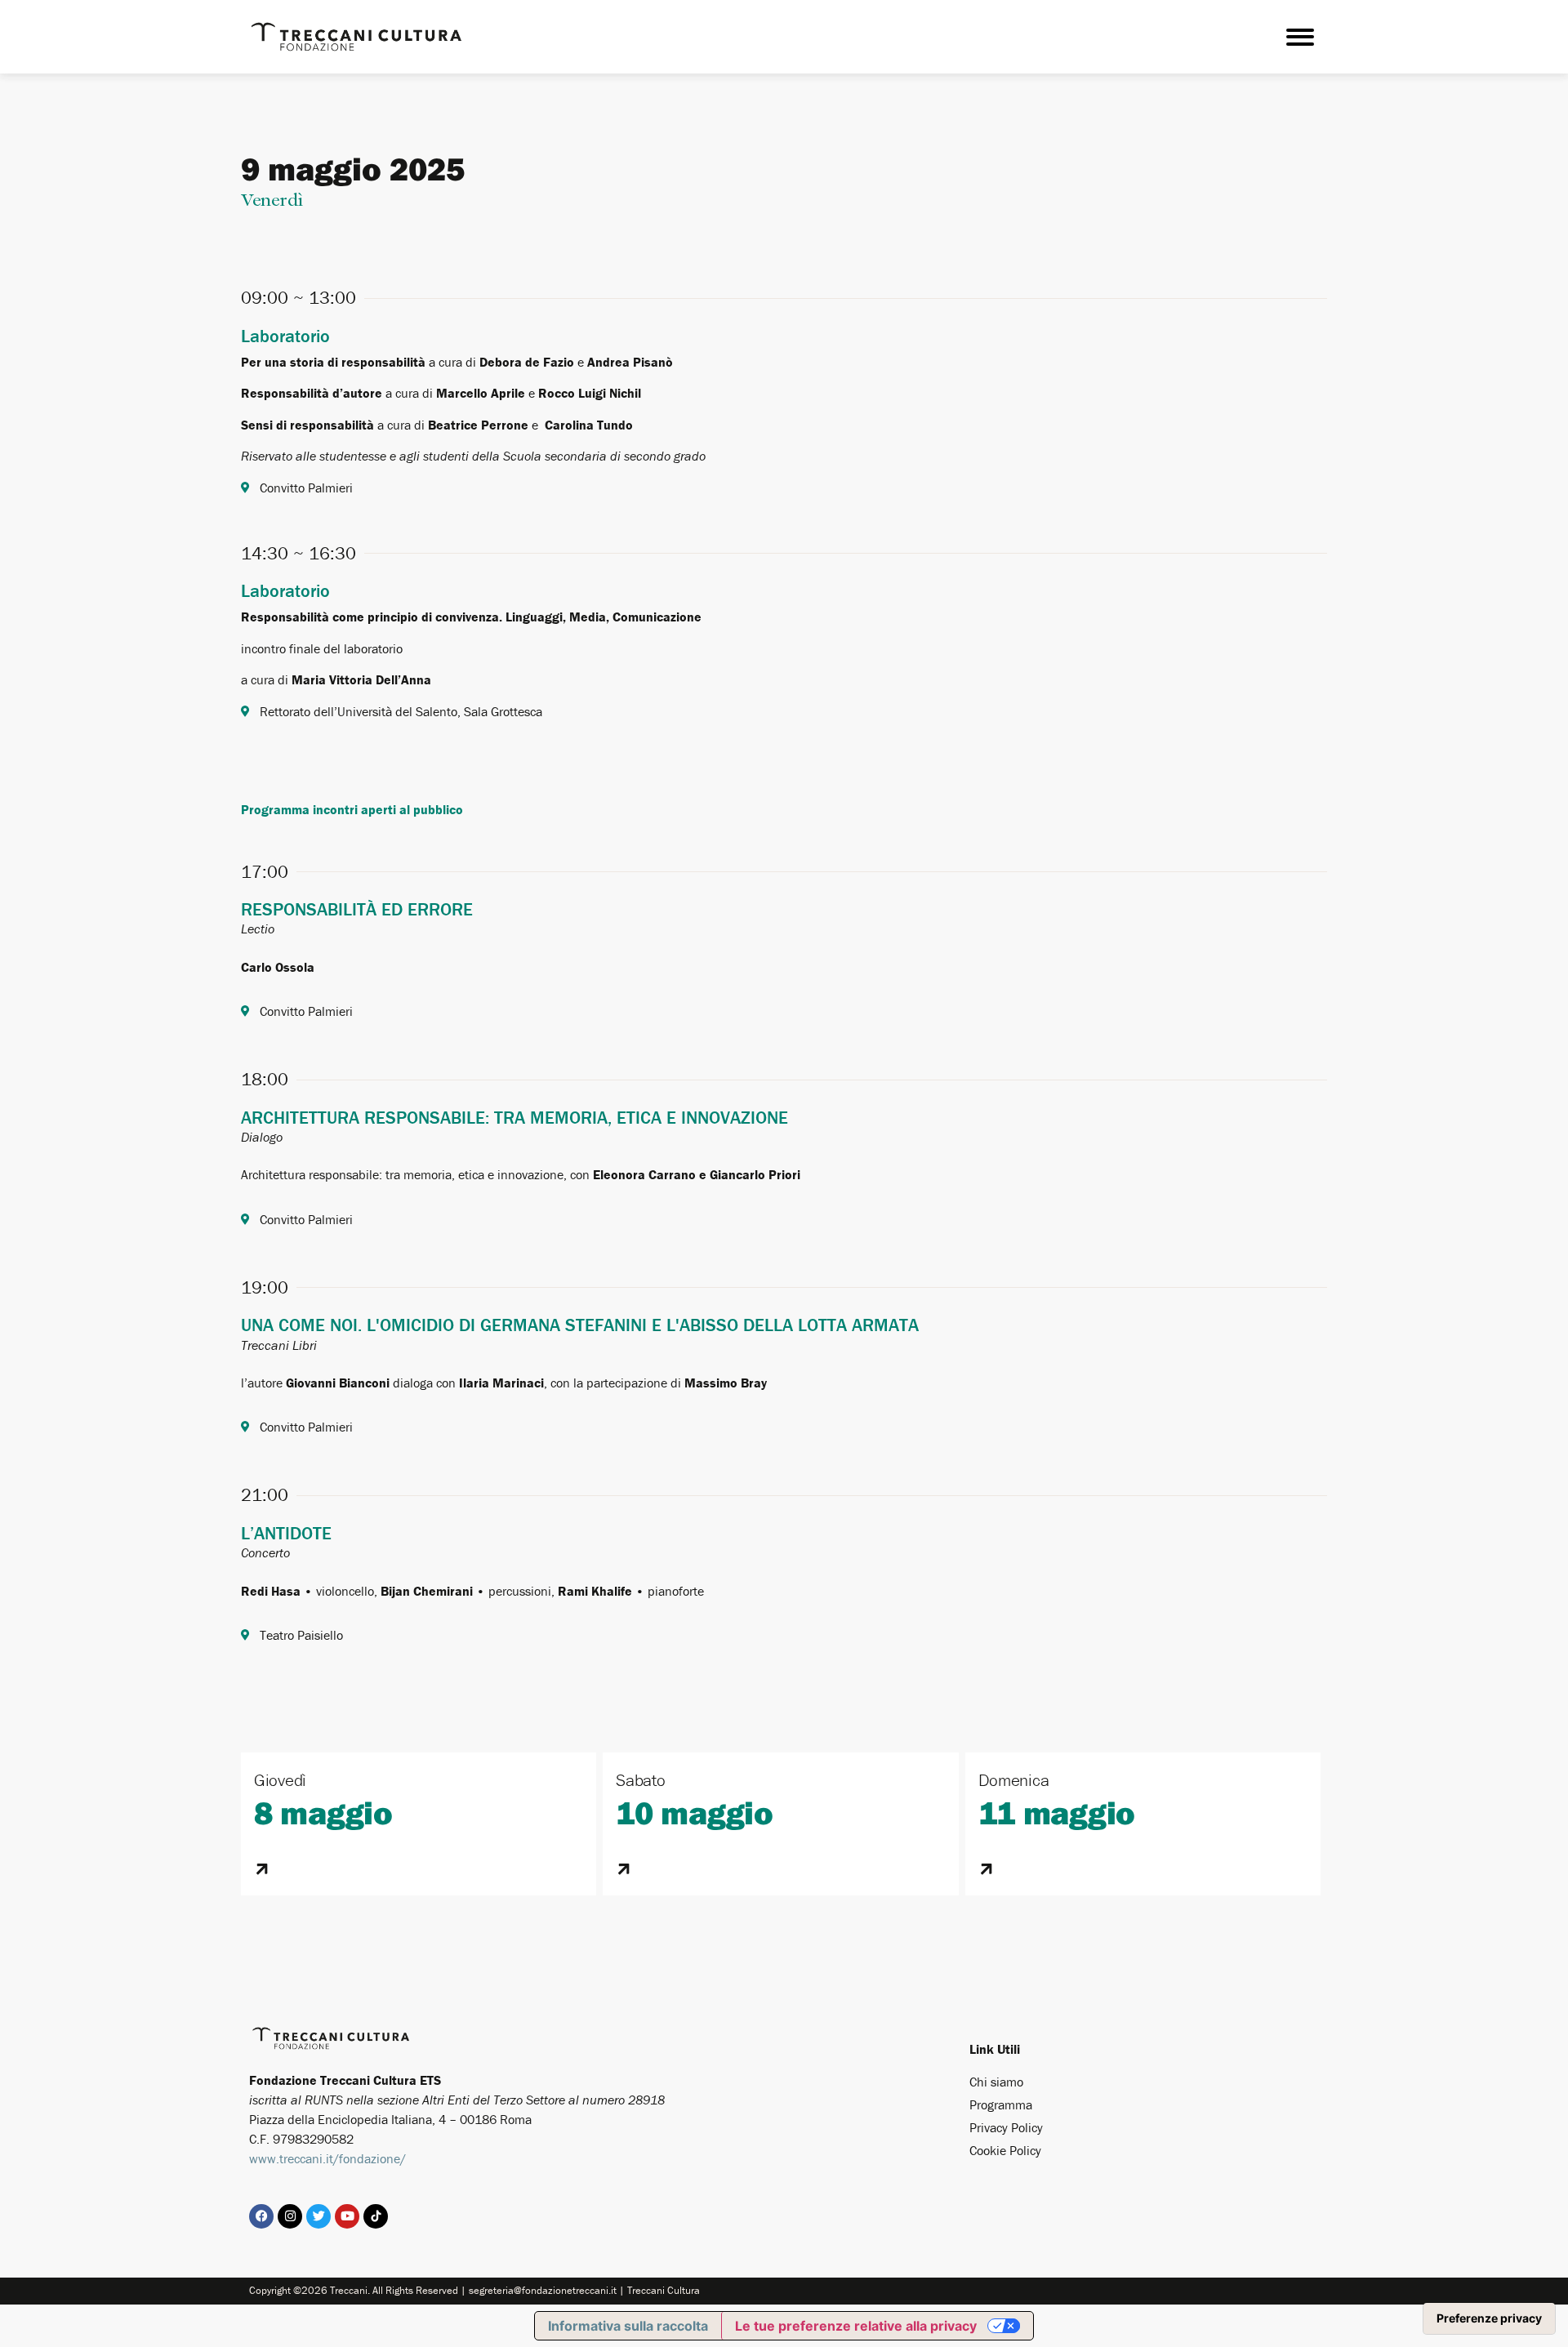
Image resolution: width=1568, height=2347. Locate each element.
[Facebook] (261, 2216)
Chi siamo (996, 2082)
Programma (1001, 2104)
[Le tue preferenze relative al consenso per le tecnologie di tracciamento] (1489, 2318)
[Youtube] (347, 2216)
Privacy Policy (1006, 2127)
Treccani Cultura (664, 2290)
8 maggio (323, 1812)
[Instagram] (290, 2216)
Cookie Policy (1005, 2150)
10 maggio (694, 1812)
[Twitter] (318, 2216)
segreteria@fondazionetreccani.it (543, 2290)
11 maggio (1057, 1812)
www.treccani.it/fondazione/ (327, 2158)
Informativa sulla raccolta (628, 2326)
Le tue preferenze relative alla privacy (856, 2326)
